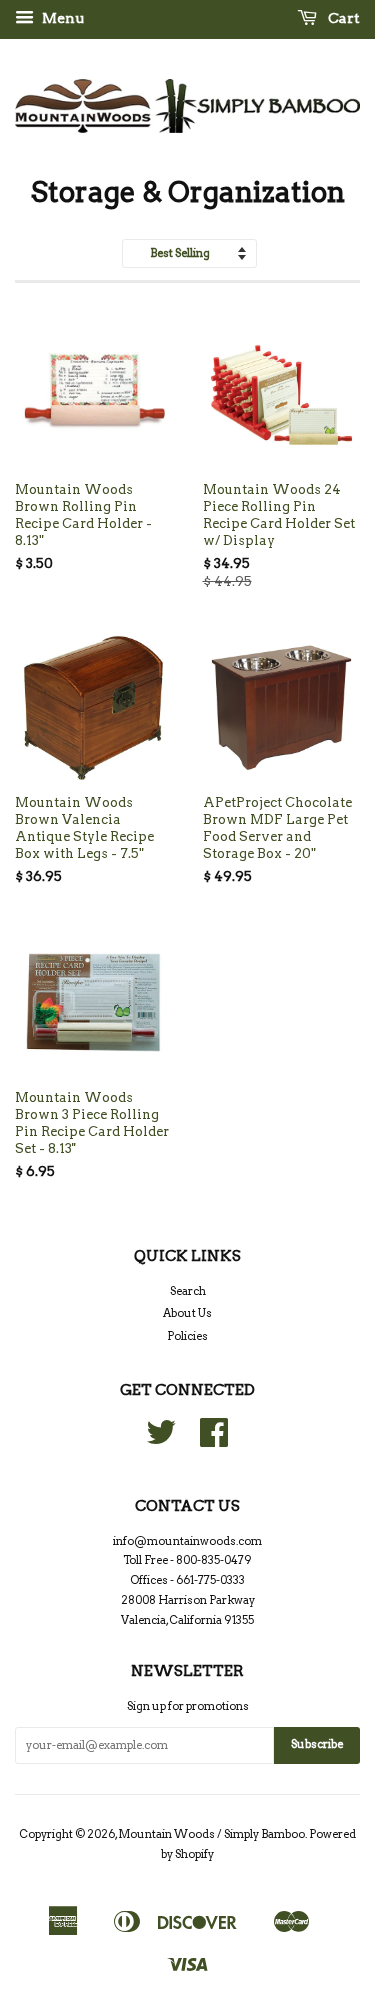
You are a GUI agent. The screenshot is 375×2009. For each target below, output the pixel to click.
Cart (342, 18)
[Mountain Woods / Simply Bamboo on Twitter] (161, 1440)
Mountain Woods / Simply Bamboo (211, 1834)
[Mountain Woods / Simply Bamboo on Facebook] (214, 1440)
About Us (187, 1313)
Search (188, 1291)
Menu (61, 18)
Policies (187, 1336)
